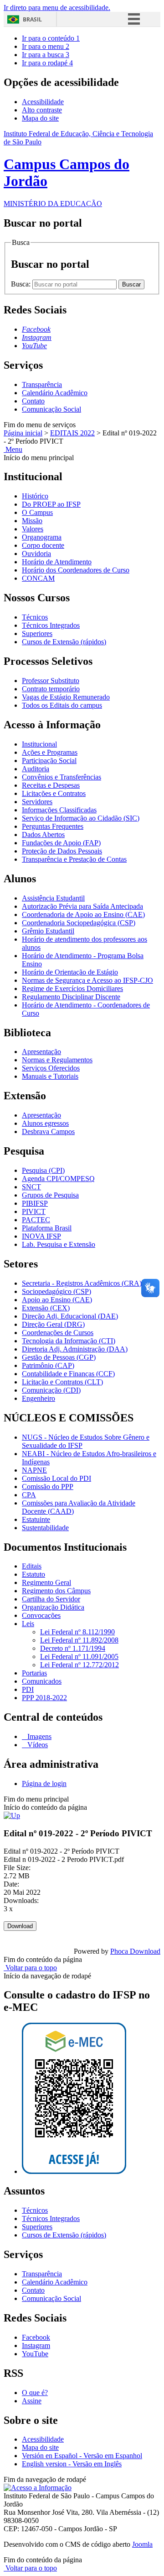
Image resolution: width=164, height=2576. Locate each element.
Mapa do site (40, 118)
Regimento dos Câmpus (56, 1591)
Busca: (22, 284)
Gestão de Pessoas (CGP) (59, 1357)
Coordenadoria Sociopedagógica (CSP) (79, 923)
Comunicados (42, 1681)
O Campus (37, 512)
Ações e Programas (50, 752)
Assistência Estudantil (53, 898)
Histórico (35, 496)
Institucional (39, 744)
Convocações (41, 1615)
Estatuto (33, 1574)
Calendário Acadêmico (55, 393)
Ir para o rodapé (47, 63)
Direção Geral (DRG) (53, 1324)
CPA (29, 1495)
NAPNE (34, 1470)
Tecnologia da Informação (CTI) (69, 1341)
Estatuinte (36, 1519)
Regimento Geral (46, 1582)
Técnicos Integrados (51, 625)
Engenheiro (38, 1398)
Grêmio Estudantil (48, 931)
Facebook (36, 2337)
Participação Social (49, 761)
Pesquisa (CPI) (43, 1170)
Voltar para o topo (30, 1968)
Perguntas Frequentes (53, 826)
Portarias (34, 1673)
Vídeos (37, 1745)
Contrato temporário (51, 689)
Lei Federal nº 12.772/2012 (79, 1665)
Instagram (36, 2345)
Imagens (38, 1736)
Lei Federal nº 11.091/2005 (79, 1656)
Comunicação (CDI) (51, 1390)
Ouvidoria (36, 554)
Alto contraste (42, 110)
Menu (13, 449)
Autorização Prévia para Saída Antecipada (82, 906)
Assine (32, 2401)
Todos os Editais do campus (62, 705)
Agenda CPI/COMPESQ (58, 1179)
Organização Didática (53, 1607)
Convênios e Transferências (61, 777)
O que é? (35, 2393)
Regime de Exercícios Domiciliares (72, 989)
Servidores (37, 802)
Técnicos (35, 617)
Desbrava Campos (48, 1132)
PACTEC (36, 1220)
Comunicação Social (51, 409)
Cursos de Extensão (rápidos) (64, 642)
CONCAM (38, 578)
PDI (28, 1689)
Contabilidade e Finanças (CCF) (68, 1374)
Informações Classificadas (59, 810)
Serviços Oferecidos (51, 1068)
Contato (33, 401)
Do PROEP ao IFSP (51, 504)
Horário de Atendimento (57, 562)
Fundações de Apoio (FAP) (61, 843)
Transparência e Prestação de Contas (74, 859)
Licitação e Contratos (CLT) (62, 1382)
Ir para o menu (46, 46)
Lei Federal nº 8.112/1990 (77, 1632)
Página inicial (23, 433)
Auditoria (36, 769)
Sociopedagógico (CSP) (56, 1291)
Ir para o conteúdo (51, 38)
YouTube (35, 2354)
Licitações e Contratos (54, 793)
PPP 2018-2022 (44, 1698)
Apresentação (41, 1052)
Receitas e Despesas (51, 785)
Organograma (42, 537)
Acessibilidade (43, 102)
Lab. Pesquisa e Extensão (59, 1244)
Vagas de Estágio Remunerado (66, 697)
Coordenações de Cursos (58, 1333)
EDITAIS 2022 (72, 433)
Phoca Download (135, 1951)
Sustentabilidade (45, 1528)
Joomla (142, 2544)
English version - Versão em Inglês (72, 2464)
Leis (28, 1624)
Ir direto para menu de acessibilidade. (57, 8)
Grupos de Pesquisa (50, 1195)
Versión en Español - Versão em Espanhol (82, 2456)
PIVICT (34, 1211)
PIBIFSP (35, 1203)
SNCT (31, 1187)
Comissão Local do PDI (56, 1478)
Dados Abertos (43, 835)
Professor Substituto (51, 681)
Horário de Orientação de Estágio (70, 972)
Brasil (32, 19)
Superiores (37, 633)
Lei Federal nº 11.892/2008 (79, 1640)
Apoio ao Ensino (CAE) (57, 1300)
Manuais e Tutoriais (50, 1076)
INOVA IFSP (41, 1236)
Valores (33, 529)
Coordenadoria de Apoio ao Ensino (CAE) (83, 914)
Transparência (42, 384)
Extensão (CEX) (46, 1308)
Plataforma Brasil (47, 1228)
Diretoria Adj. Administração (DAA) (75, 1349)
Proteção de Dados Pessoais (62, 851)
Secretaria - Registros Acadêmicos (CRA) (82, 1283)
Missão (32, 521)
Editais (32, 1566)
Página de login (44, 1784)
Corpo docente (43, 545)
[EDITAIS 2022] (12, 1815)
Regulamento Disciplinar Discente (71, 997)
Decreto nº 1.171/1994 (73, 1648)
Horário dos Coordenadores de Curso (76, 570)
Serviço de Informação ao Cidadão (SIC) (81, 818)
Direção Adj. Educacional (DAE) (70, 1316)
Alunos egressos (45, 1123)
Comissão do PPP (48, 1487)
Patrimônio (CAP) (48, 1365)
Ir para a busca (46, 55)
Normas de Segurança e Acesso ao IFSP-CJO (87, 980)
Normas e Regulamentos (57, 1060)
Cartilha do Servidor (51, 1599)
